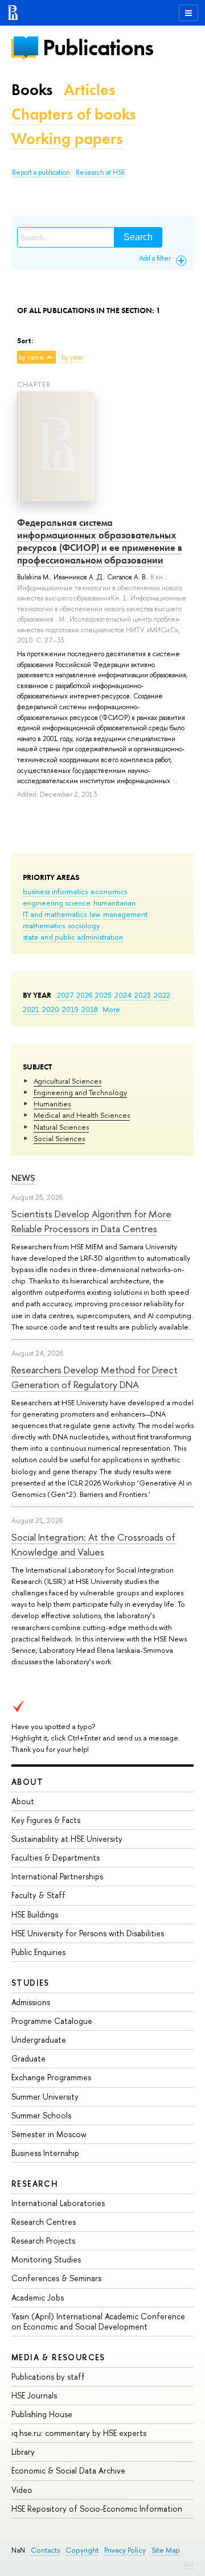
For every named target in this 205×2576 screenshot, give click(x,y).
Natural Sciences (61, 1127)
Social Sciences (59, 1138)
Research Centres (44, 2222)
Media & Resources (58, 2357)
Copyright (82, 2550)
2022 (162, 995)
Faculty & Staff (38, 1895)
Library (23, 2452)
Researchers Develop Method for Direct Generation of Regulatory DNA (95, 1377)
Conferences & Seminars (56, 2278)
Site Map (166, 2550)
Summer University (45, 2096)
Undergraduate (39, 2040)
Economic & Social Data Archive (68, 2470)
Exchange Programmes (51, 2077)
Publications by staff (48, 2377)
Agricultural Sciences (67, 1081)
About (27, 1782)
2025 (103, 995)
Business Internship (45, 2153)
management (125, 914)
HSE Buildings (35, 1914)
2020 (51, 1009)
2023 (143, 995)
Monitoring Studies (46, 2259)
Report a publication (41, 172)
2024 (123, 995)
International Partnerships (57, 1876)
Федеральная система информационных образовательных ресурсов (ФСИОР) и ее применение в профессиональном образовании (100, 541)
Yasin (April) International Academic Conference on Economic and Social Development (98, 2321)
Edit (188, 2565)
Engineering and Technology (80, 1092)
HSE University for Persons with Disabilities (88, 1933)
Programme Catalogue (52, 2021)
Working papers (67, 139)
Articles (89, 90)
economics (109, 891)
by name (31, 357)
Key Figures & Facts (46, 1820)
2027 (65, 995)
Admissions (31, 2002)
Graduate (28, 2058)
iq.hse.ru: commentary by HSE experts (79, 2433)
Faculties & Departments (56, 1857)
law (95, 914)
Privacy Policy (125, 2550)
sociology (84, 925)
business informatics (55, 891)
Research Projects (43, 2240)
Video (22, 2490)
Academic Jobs (38, 2297)
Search (138, 237)
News (23, 1178)
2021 (31, 1009)
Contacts (45, 2550)
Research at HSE (101, 172)
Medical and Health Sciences (82, 1115)
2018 (90, 1009)
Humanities (52, 1104)
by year (72, 357)
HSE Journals (34, 2395)
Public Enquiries (38, 1952)
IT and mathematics (55, 914)
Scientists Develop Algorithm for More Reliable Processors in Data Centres (91, 1221)
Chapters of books (73, 114)
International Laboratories (58, 2203)
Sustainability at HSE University (67, 1839)
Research (35, 2184)
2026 (84, 995)
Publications (98, 48)
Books (32, 90)
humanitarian (114, 903)
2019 (70, 1009)
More (111, 1009)
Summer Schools (41, 2115)
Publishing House (42, 2414)
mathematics (44, 925)
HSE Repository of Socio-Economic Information (97, 2509)
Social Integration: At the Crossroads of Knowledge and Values (93, 1544)
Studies (30, 1983)
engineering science (57, 903)
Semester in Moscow (49, 2134)
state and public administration (73, 937)
